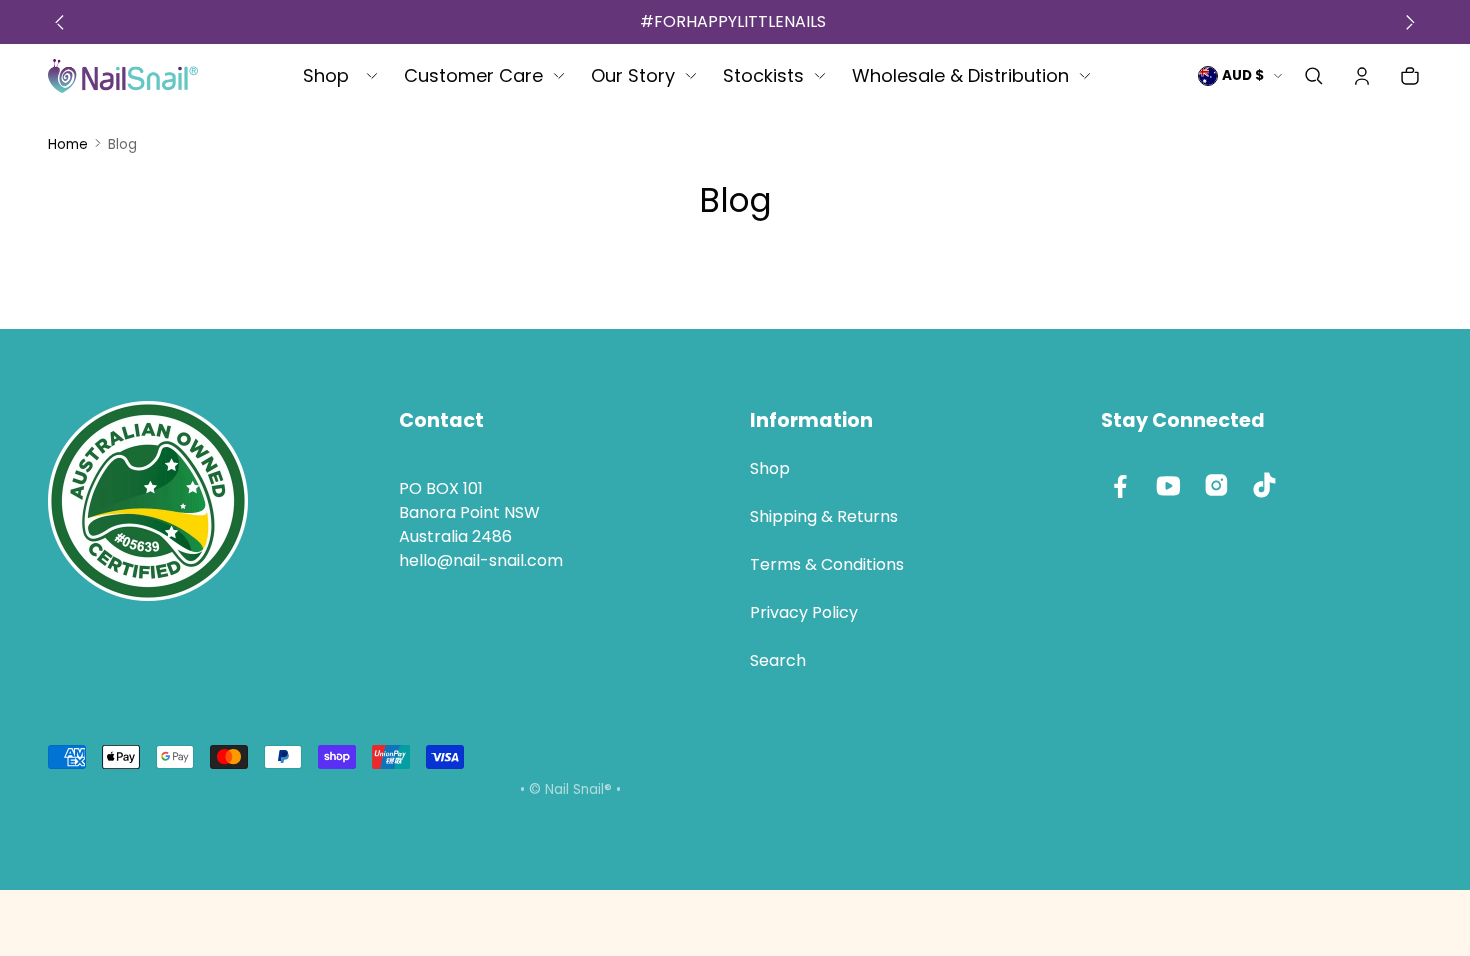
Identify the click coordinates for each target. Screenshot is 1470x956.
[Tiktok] (1265, 485)
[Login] (1362, 76)
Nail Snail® (578, 789)
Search (778, 660)
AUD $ (1243, 75)
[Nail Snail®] (123, 75)
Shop (770, 468)
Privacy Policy (804, 612)
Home (68, 144)
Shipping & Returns (824, 516)
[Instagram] (1217, 485)
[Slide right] (1410, 22)
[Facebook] (1121, 485)
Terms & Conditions (827, 564)
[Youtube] (1169, 485)
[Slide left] (59, 22)
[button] (1314, 76)
